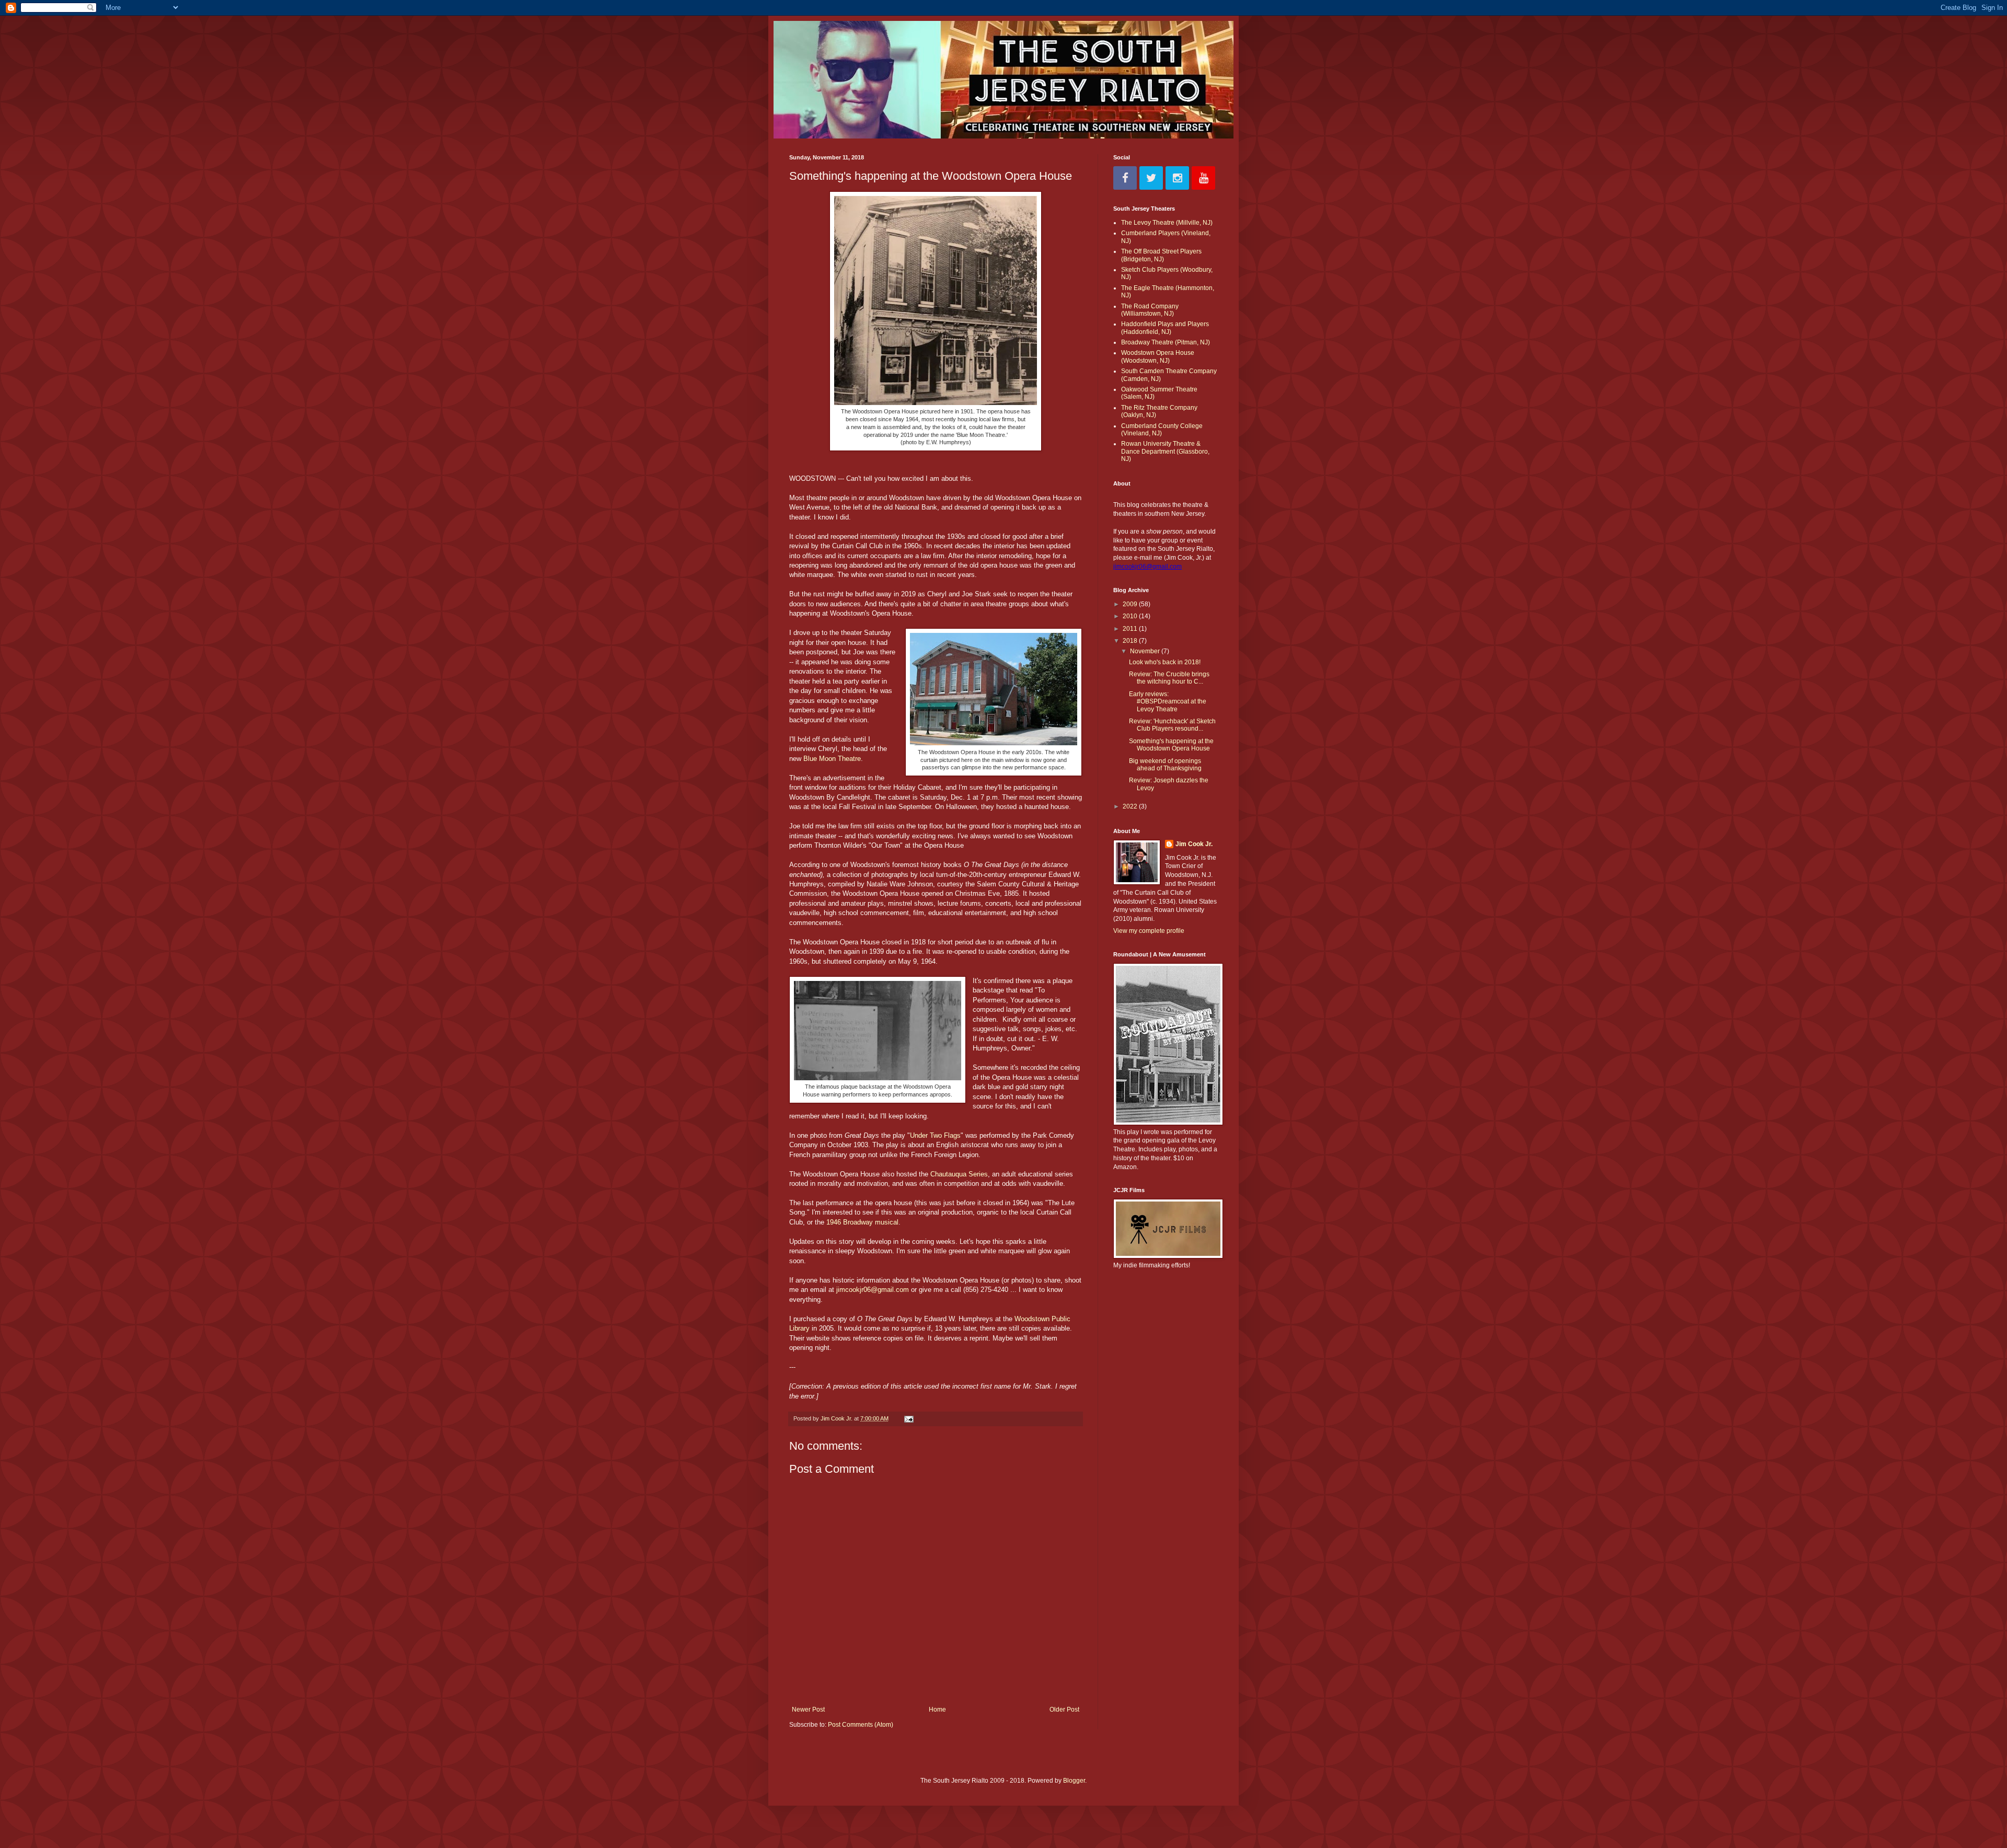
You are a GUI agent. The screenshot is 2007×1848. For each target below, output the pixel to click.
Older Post (1064, 1710)
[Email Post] (908, 1418)
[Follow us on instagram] (1177, 178)
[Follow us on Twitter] (1151, 178)
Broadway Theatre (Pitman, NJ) (1166, 342)
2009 (1131, 604)
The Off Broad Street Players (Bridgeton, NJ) (1161, 255)
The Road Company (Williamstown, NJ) (1150, 310)
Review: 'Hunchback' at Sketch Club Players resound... (1172, 725)
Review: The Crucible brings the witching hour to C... (1169, 678)
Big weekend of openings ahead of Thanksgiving (1165, 765)
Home (937, 1710)
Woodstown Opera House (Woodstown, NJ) (1158, 356)
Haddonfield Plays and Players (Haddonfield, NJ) (1165, 328)
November (1146, 651)
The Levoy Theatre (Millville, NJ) (1167, 223)
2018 (1131, 641)
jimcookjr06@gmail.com (873, 1290)
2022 (1131, 806)
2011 (1131, 629)
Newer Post (808, 1710)
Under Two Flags (935, 1135)
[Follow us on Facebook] (1125, 178)
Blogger (1074, 1781)
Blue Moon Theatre (832, 759)
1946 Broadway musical (862, 1222)
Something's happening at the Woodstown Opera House (1171, 745)
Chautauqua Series (959, 1174)
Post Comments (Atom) (861, 1725)
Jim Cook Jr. (1194, 844)
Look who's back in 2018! (1165, 662)
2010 (1131, 616)
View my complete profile (1149, 931)
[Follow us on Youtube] (1203, 178)
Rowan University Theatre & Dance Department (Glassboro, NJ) (1165, 451)
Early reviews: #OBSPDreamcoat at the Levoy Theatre (1168, 702)
